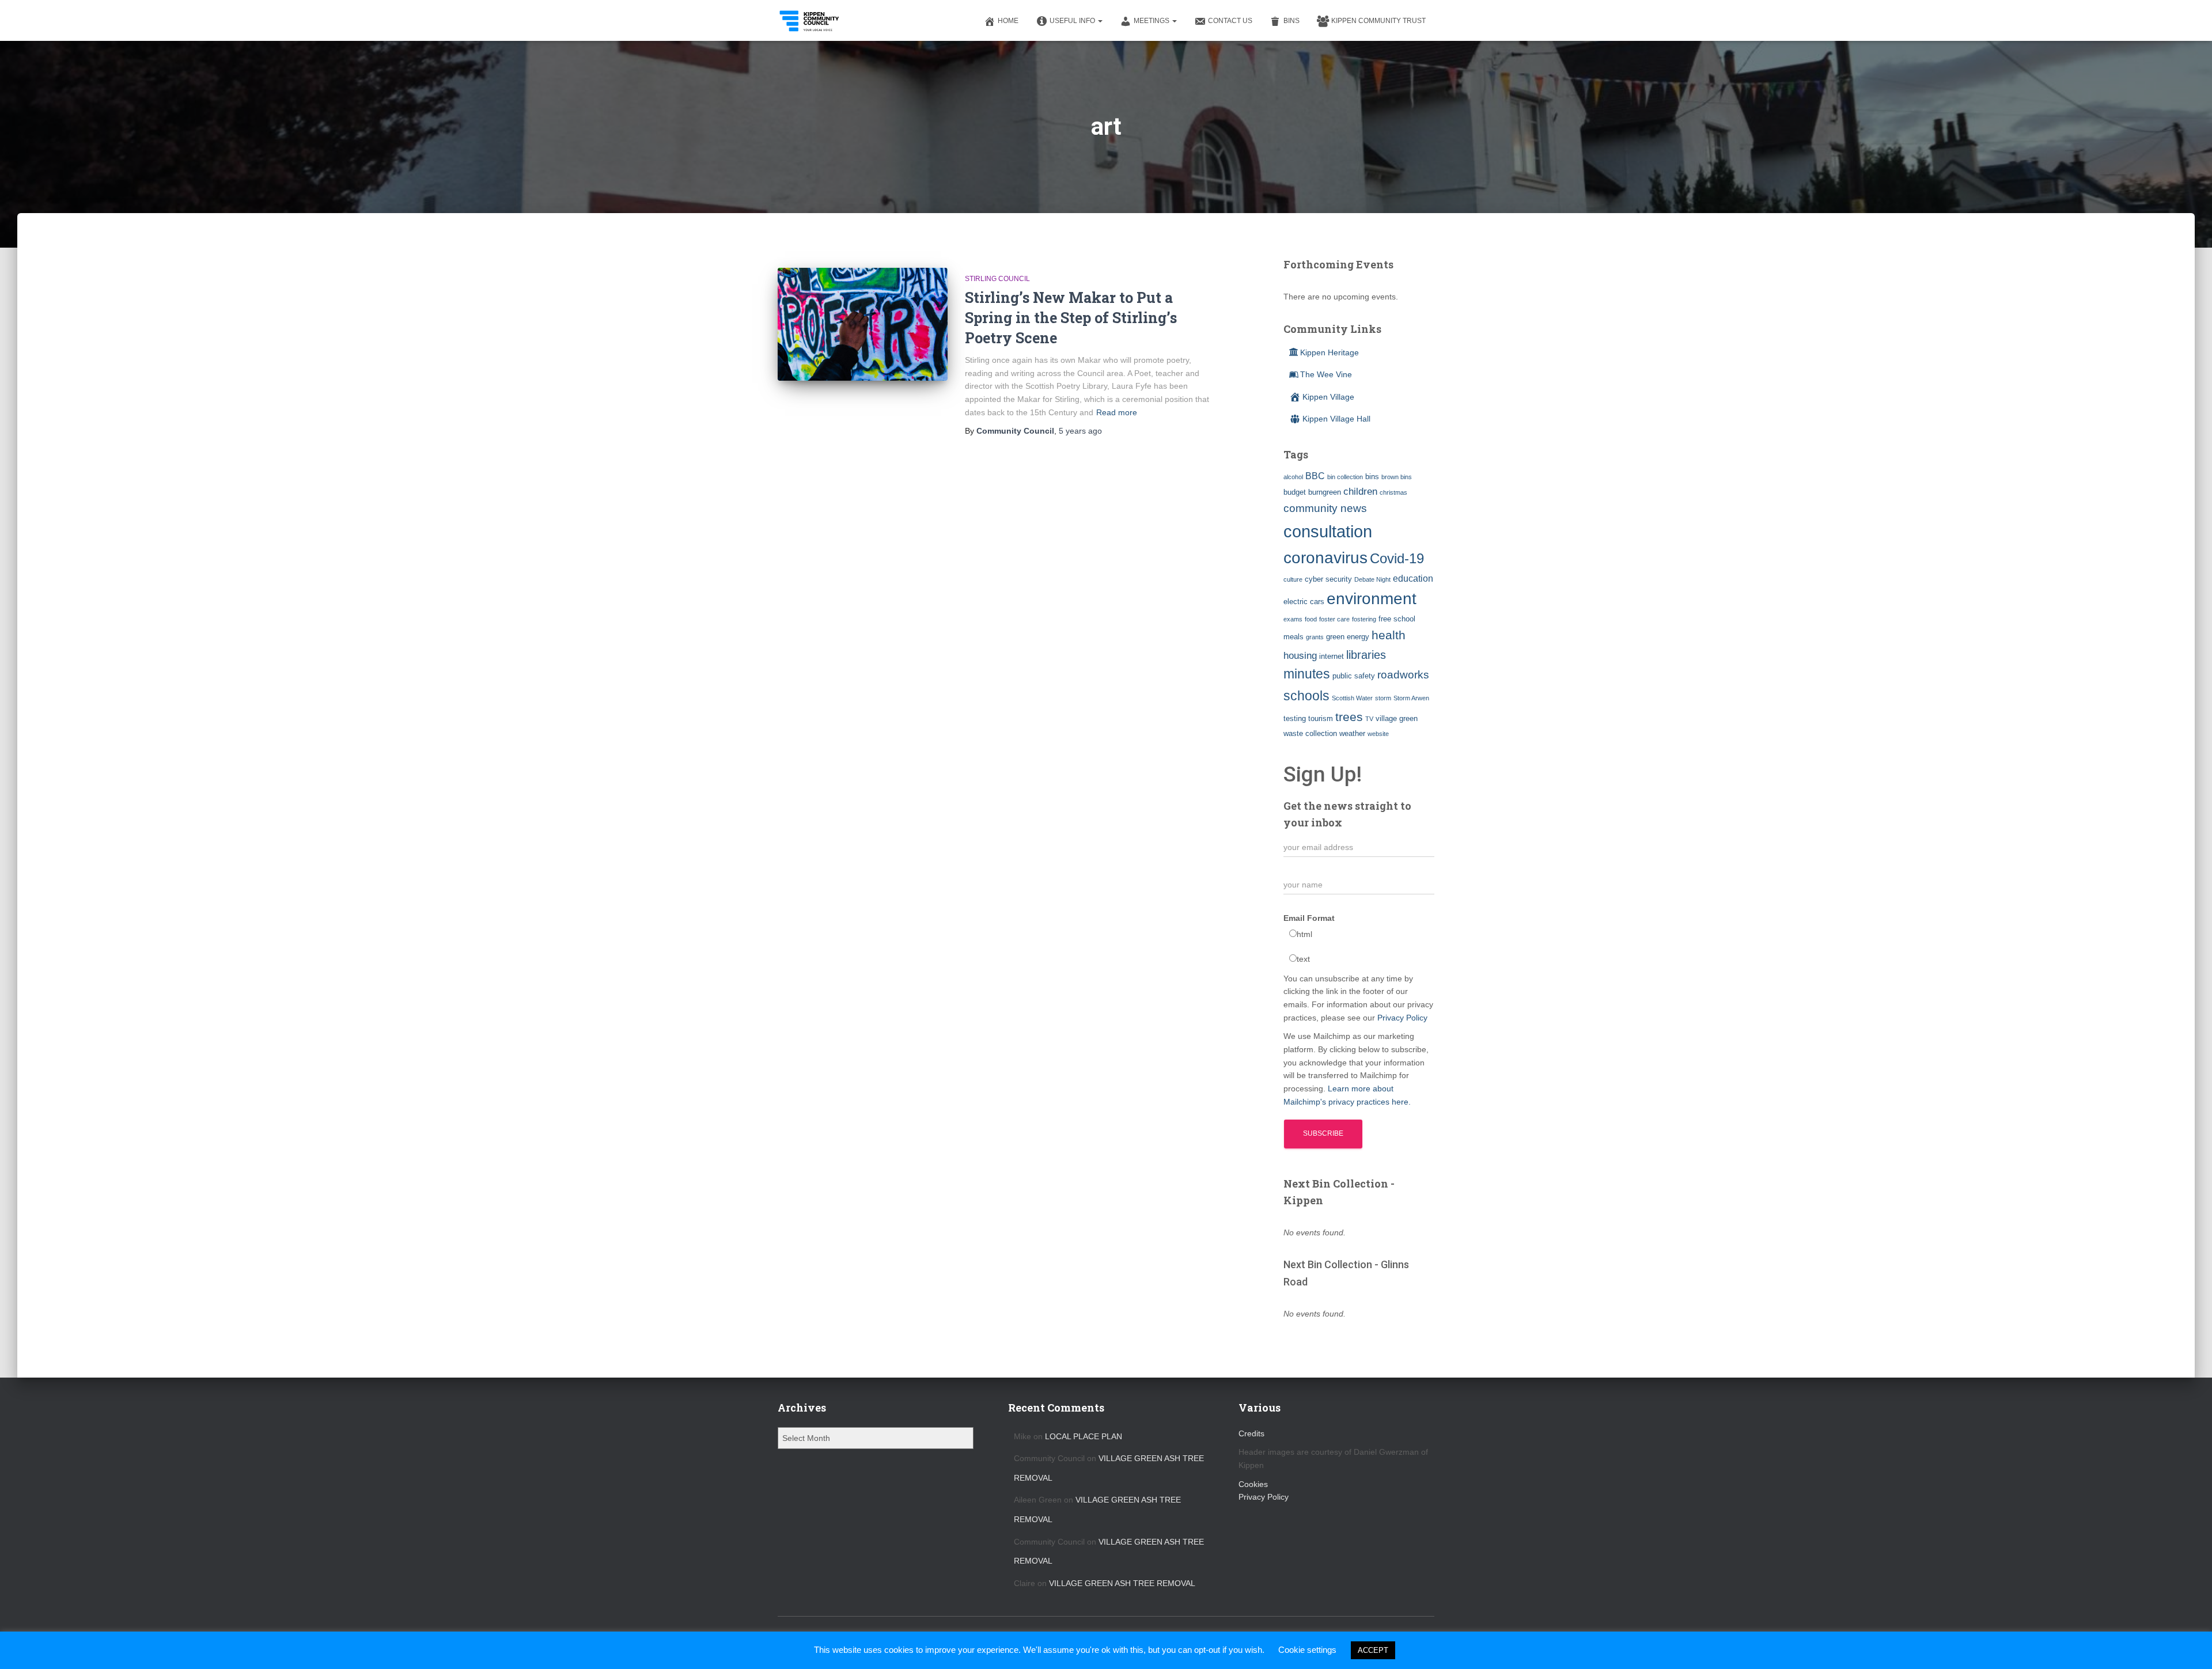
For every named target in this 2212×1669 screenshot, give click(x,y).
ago (1080, 431)
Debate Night (1372, 579)
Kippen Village (1328, 397)
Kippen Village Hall (1336, 419)
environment (1372, 598)
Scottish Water (1352, 698)
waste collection (1310, 733)
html (1304, 934)
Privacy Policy (1402, 1018)
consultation (1328, 531)
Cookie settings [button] (1307, 1650)
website (1378, 734)
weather (1352, 733)
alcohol (1293, 477)
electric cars (1304, 602)
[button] (1100, 21)
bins (1372, 477)
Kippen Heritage (1330, 352)
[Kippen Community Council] (810, 21)
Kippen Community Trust (1378, 21)
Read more (1117, 412)
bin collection (1345, 477)
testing (1295, 718)
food (1311, 619)
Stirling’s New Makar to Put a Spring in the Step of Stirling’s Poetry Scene (1071, 318)
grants (1315, 637)
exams (1293, 619)
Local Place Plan (1084, 1436)
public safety (1354, 676)
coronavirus (1325, 557)
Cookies (1253, 1484)
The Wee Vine (1326, 374)
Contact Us (1230, 21)
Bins (1291, 21)
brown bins (1397, 477)
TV (1369, 719)
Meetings (1152, 21)
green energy (1348, 637)
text (1303, 959)
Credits (1251, 1433)
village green (1397, 718)
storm (1383, 698)
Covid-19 (1397, 558)
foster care (1334, 619)
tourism (1321, 718)
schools (1306, 696)
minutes (1307, 674)
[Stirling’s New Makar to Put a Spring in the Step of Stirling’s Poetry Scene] (863, 325)
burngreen (1325, 492)
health (1389, 635)
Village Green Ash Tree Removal (1122, 1583)
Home (1008, 21)
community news (1325, 508)
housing (1300, 655)
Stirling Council (997, 279)
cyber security (1328, 579)
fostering (1364, 619)
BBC (1315, 476)
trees (1349, 717)
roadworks (1403, 675)
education (1413, 579)
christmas (1393, 492)
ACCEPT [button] (1373, 1650)
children (1360, 491)
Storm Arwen (1411, 698)
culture (1293, 579)
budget (1295, 492)
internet (1332, 656)
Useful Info (1073, 21)
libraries (1366, 655)
